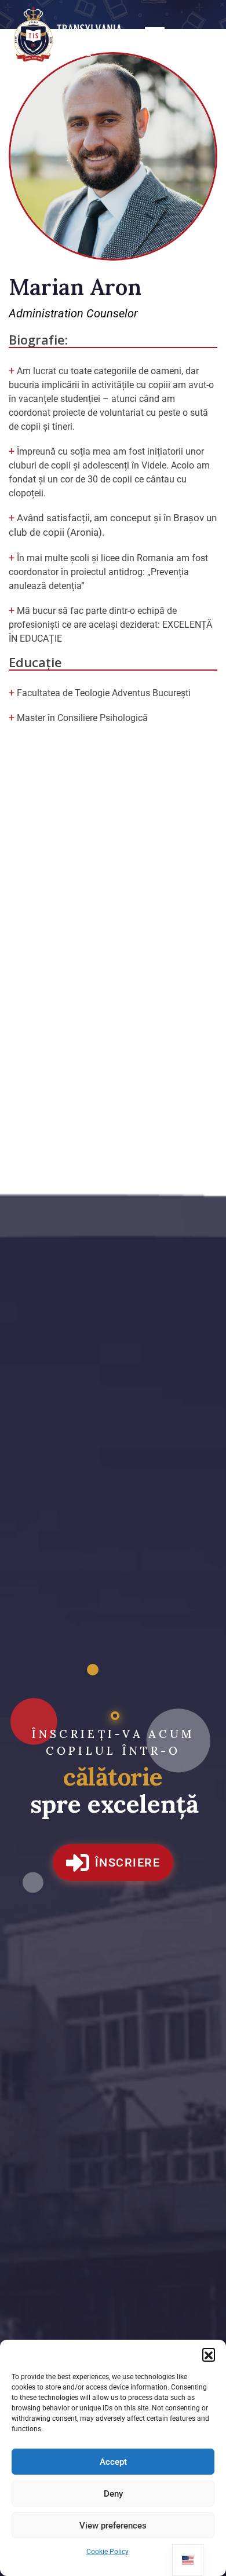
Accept (113, 2462)
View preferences (113, 2526)
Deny (113, 2494)
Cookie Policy (107, 2552)
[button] (209, 2354)
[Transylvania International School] (70, 35)
